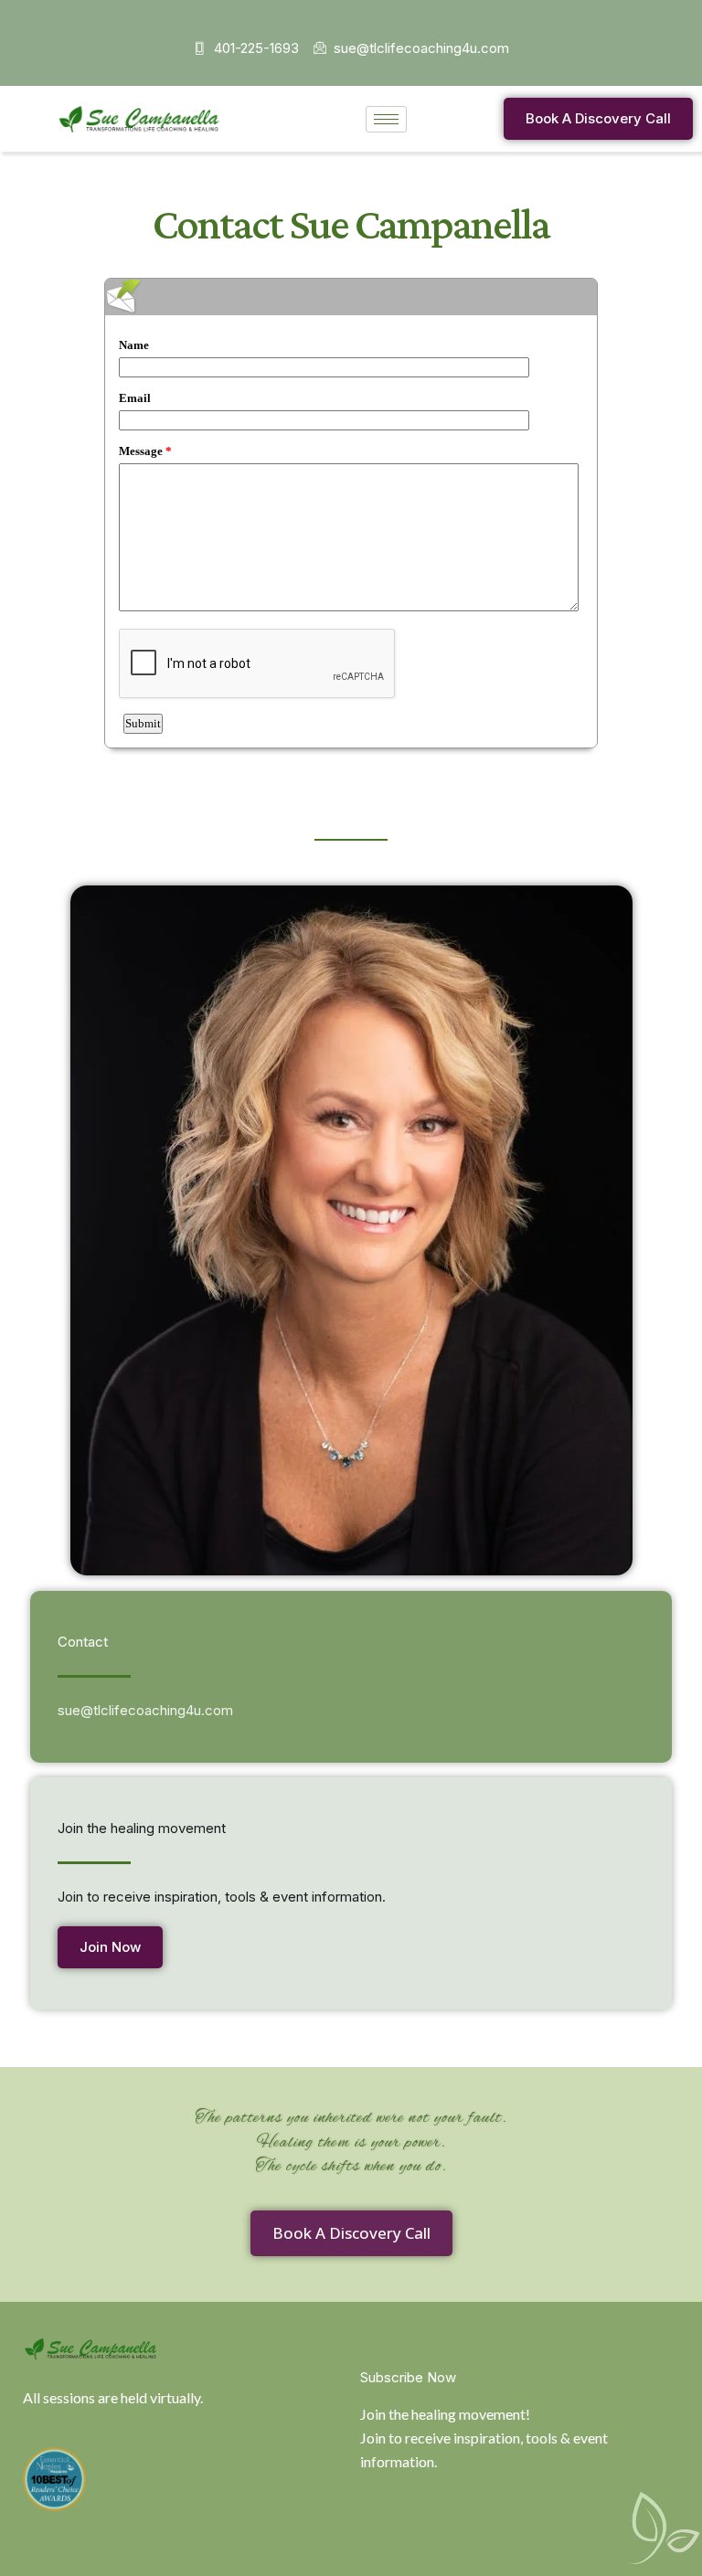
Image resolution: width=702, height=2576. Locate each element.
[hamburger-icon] (386, 119)
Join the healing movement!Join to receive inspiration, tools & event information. (484, 2438)
